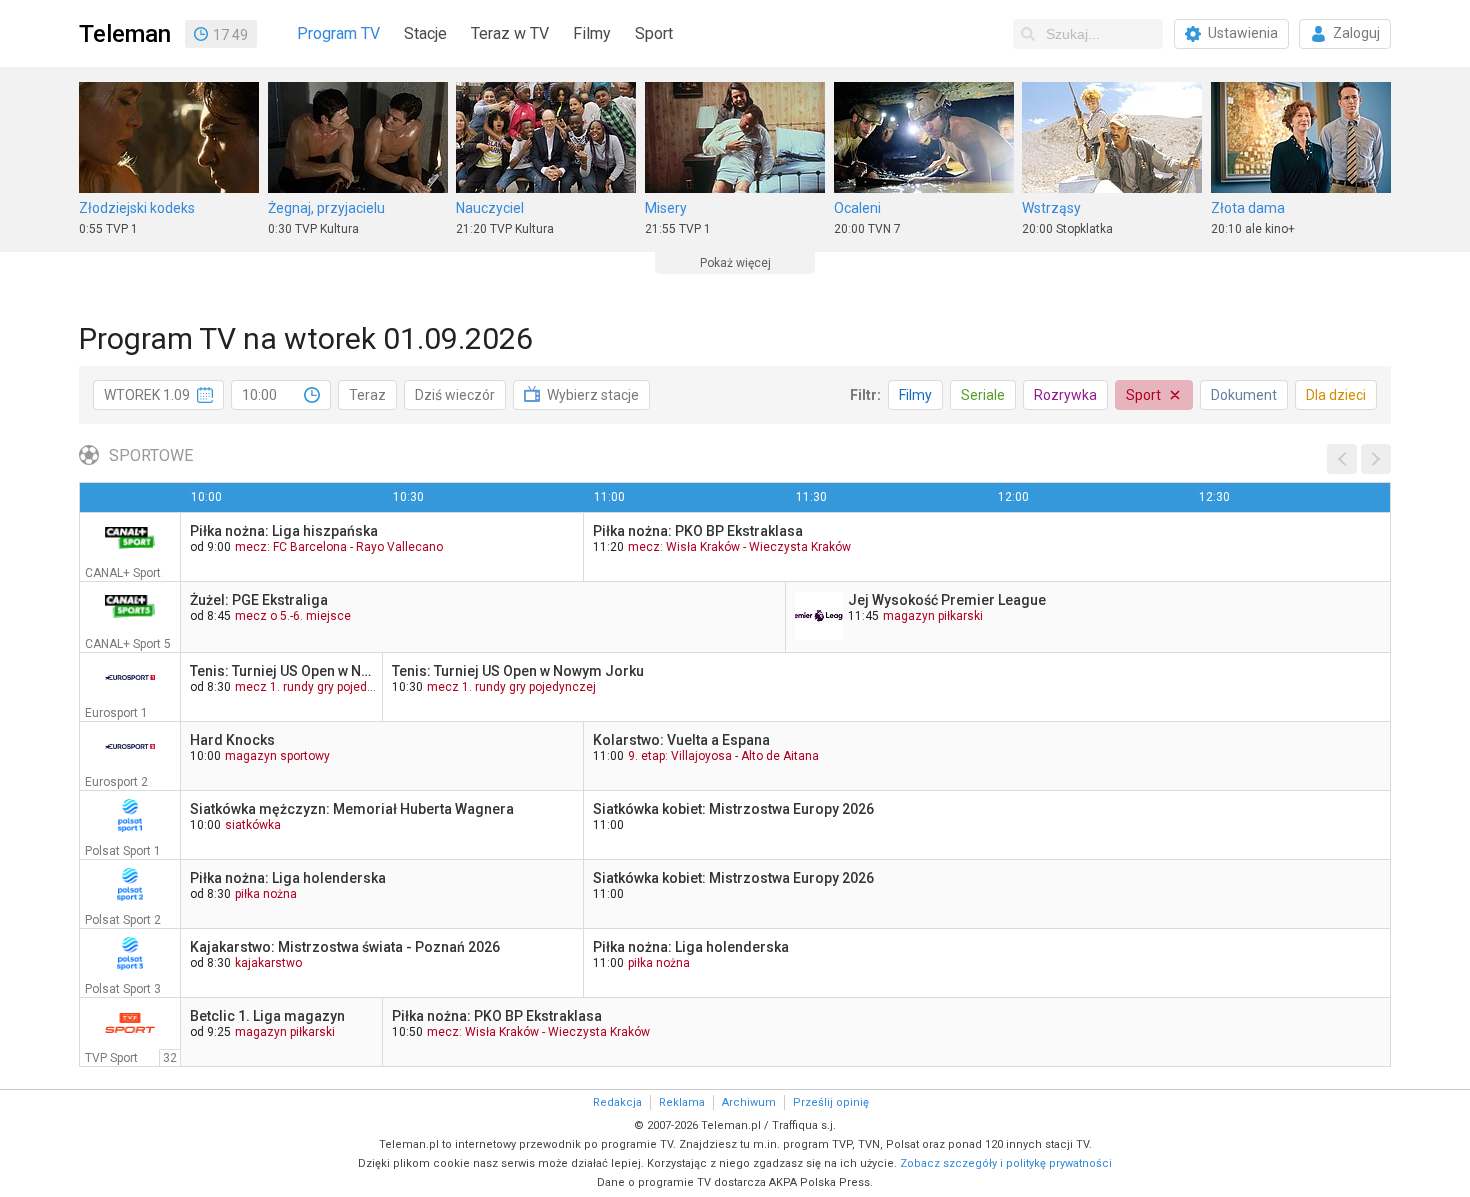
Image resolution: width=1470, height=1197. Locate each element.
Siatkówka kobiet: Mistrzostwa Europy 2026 (733, 809)
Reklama (682, 1102)
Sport (654, 33)
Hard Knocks (232, 740)
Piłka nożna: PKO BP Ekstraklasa (698, 531)
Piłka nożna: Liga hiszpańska (284, 531)
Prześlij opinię (831, 1102)
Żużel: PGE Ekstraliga (259, 600)
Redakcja (617, 1102)
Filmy (592, 33)
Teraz (367, 395)
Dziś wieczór (455, 395)
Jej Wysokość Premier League (947, 600)
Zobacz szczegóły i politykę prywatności (1006, 1163)
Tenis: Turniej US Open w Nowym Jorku (283, 671)
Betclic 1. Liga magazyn (267, 1016)
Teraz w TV (510, 33)
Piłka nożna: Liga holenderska (288, 878)
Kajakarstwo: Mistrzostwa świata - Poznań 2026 (345, 947)
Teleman (125, 34)
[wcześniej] (1342, 459)
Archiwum (749, 1102)
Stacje (425, 33)
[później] (1376, 459)
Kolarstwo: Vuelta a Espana (681, 740)
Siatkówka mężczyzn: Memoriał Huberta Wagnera (352, 809)
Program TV (338, 33)
